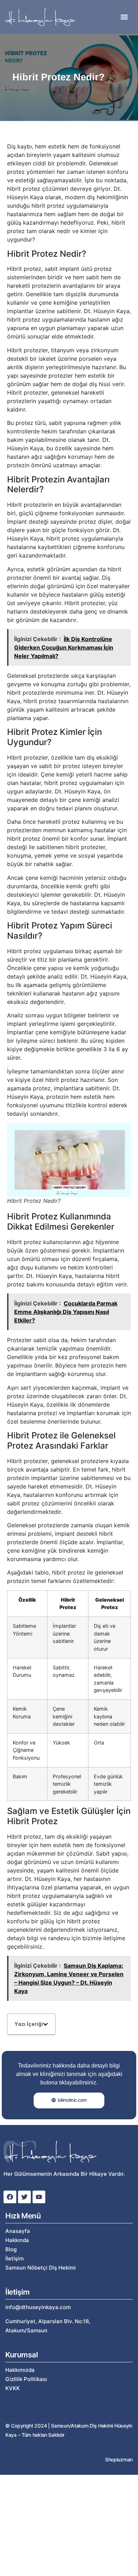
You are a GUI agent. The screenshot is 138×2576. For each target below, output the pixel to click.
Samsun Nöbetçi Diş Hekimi (41, 2268)
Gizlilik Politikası (26, 2379)
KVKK (13, 2388)
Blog (11, 2249)
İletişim (15, 2258)
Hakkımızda (20, 2370)
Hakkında (17, 2240)
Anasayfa (18, 2231)
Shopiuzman (119, 2459)
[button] (124, 17)
